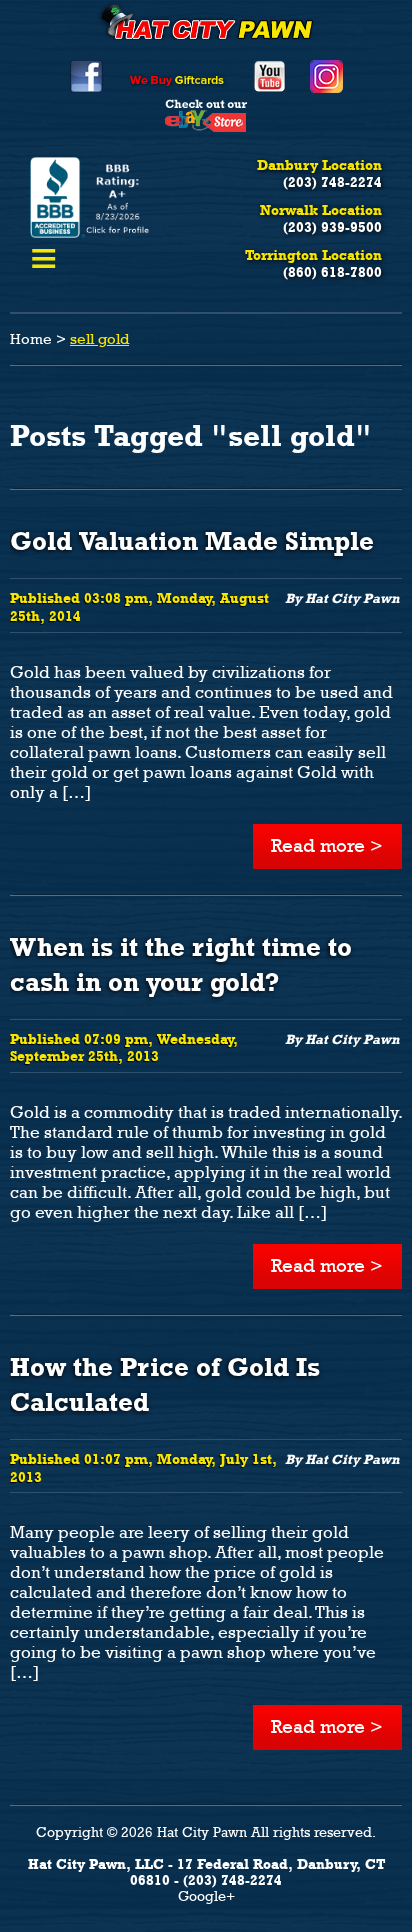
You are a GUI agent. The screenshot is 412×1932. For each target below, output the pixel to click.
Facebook (86, 76)
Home (31, 339)
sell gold (99, 339)
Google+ (206, 1896)
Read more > (327, 846)
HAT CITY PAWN (206, 20)
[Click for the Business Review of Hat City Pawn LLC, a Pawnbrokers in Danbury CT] (91, 233)
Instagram (326, 76)
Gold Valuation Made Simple (192, 541)
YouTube (269, 76)
